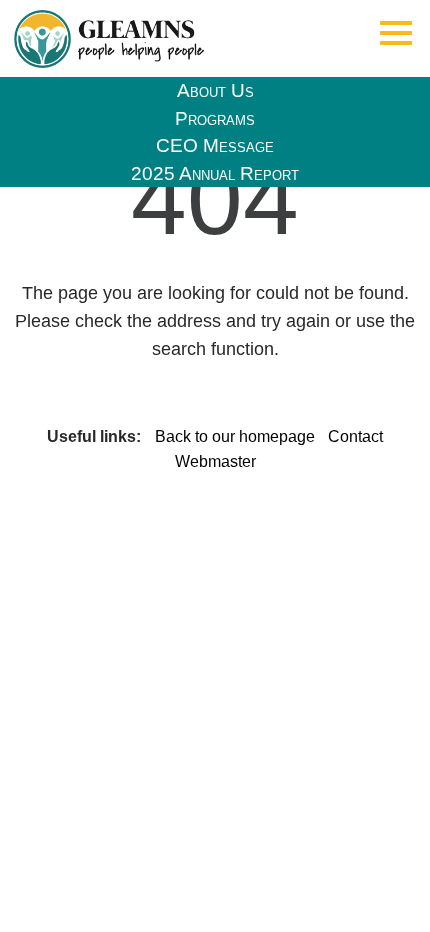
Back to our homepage (237, 436)
